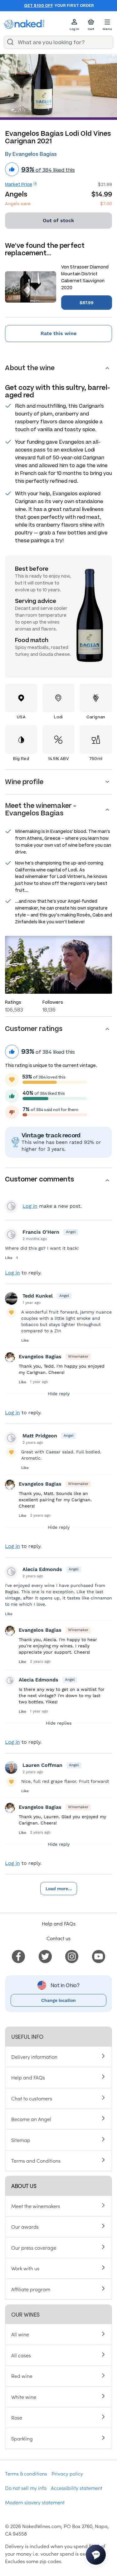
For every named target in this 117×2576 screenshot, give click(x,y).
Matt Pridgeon (40, 1436)
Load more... (59, 1889)
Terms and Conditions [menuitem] (36, 2160)
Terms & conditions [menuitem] (26, 2473)
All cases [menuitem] (21, 2355)
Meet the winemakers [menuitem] (36, 2206)
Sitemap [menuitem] (21, 2140)
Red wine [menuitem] (22, 2376)
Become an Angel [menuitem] (31, 2119)
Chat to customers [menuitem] (32, 2098)
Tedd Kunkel (38, 1296)
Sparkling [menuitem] (22, 2438)
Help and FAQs (59, 1923)
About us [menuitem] (24, 2186)
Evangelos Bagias (40, 1357)
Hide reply (59, 1394)
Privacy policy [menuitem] (67, 2473)
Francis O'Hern (41, 1232)
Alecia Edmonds (42, 1569)
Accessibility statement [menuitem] (77, 2488)
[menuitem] (18, 1956)
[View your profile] (11, 1235)
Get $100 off (39, 6)
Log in (30, 1206)
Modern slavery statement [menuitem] (35, 2502)
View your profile (11, 1206)
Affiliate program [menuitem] (31, 2289)
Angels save (18, 204)
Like (9, 1258)
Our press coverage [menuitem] (34, 2247)
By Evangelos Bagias (31, 154)
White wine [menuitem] (24, 2397)
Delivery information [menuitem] (34, 2057)
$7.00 (106, 204)
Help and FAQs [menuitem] (28, 2077)
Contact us (58, 1938)
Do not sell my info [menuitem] (26, 2488)
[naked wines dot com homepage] (24, 24)
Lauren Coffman (42, 1765)
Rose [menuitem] (17, 2417)
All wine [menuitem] (20, 2334)
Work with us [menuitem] (25, 2268)
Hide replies (59, 1723)
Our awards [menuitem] (25, 2227)
